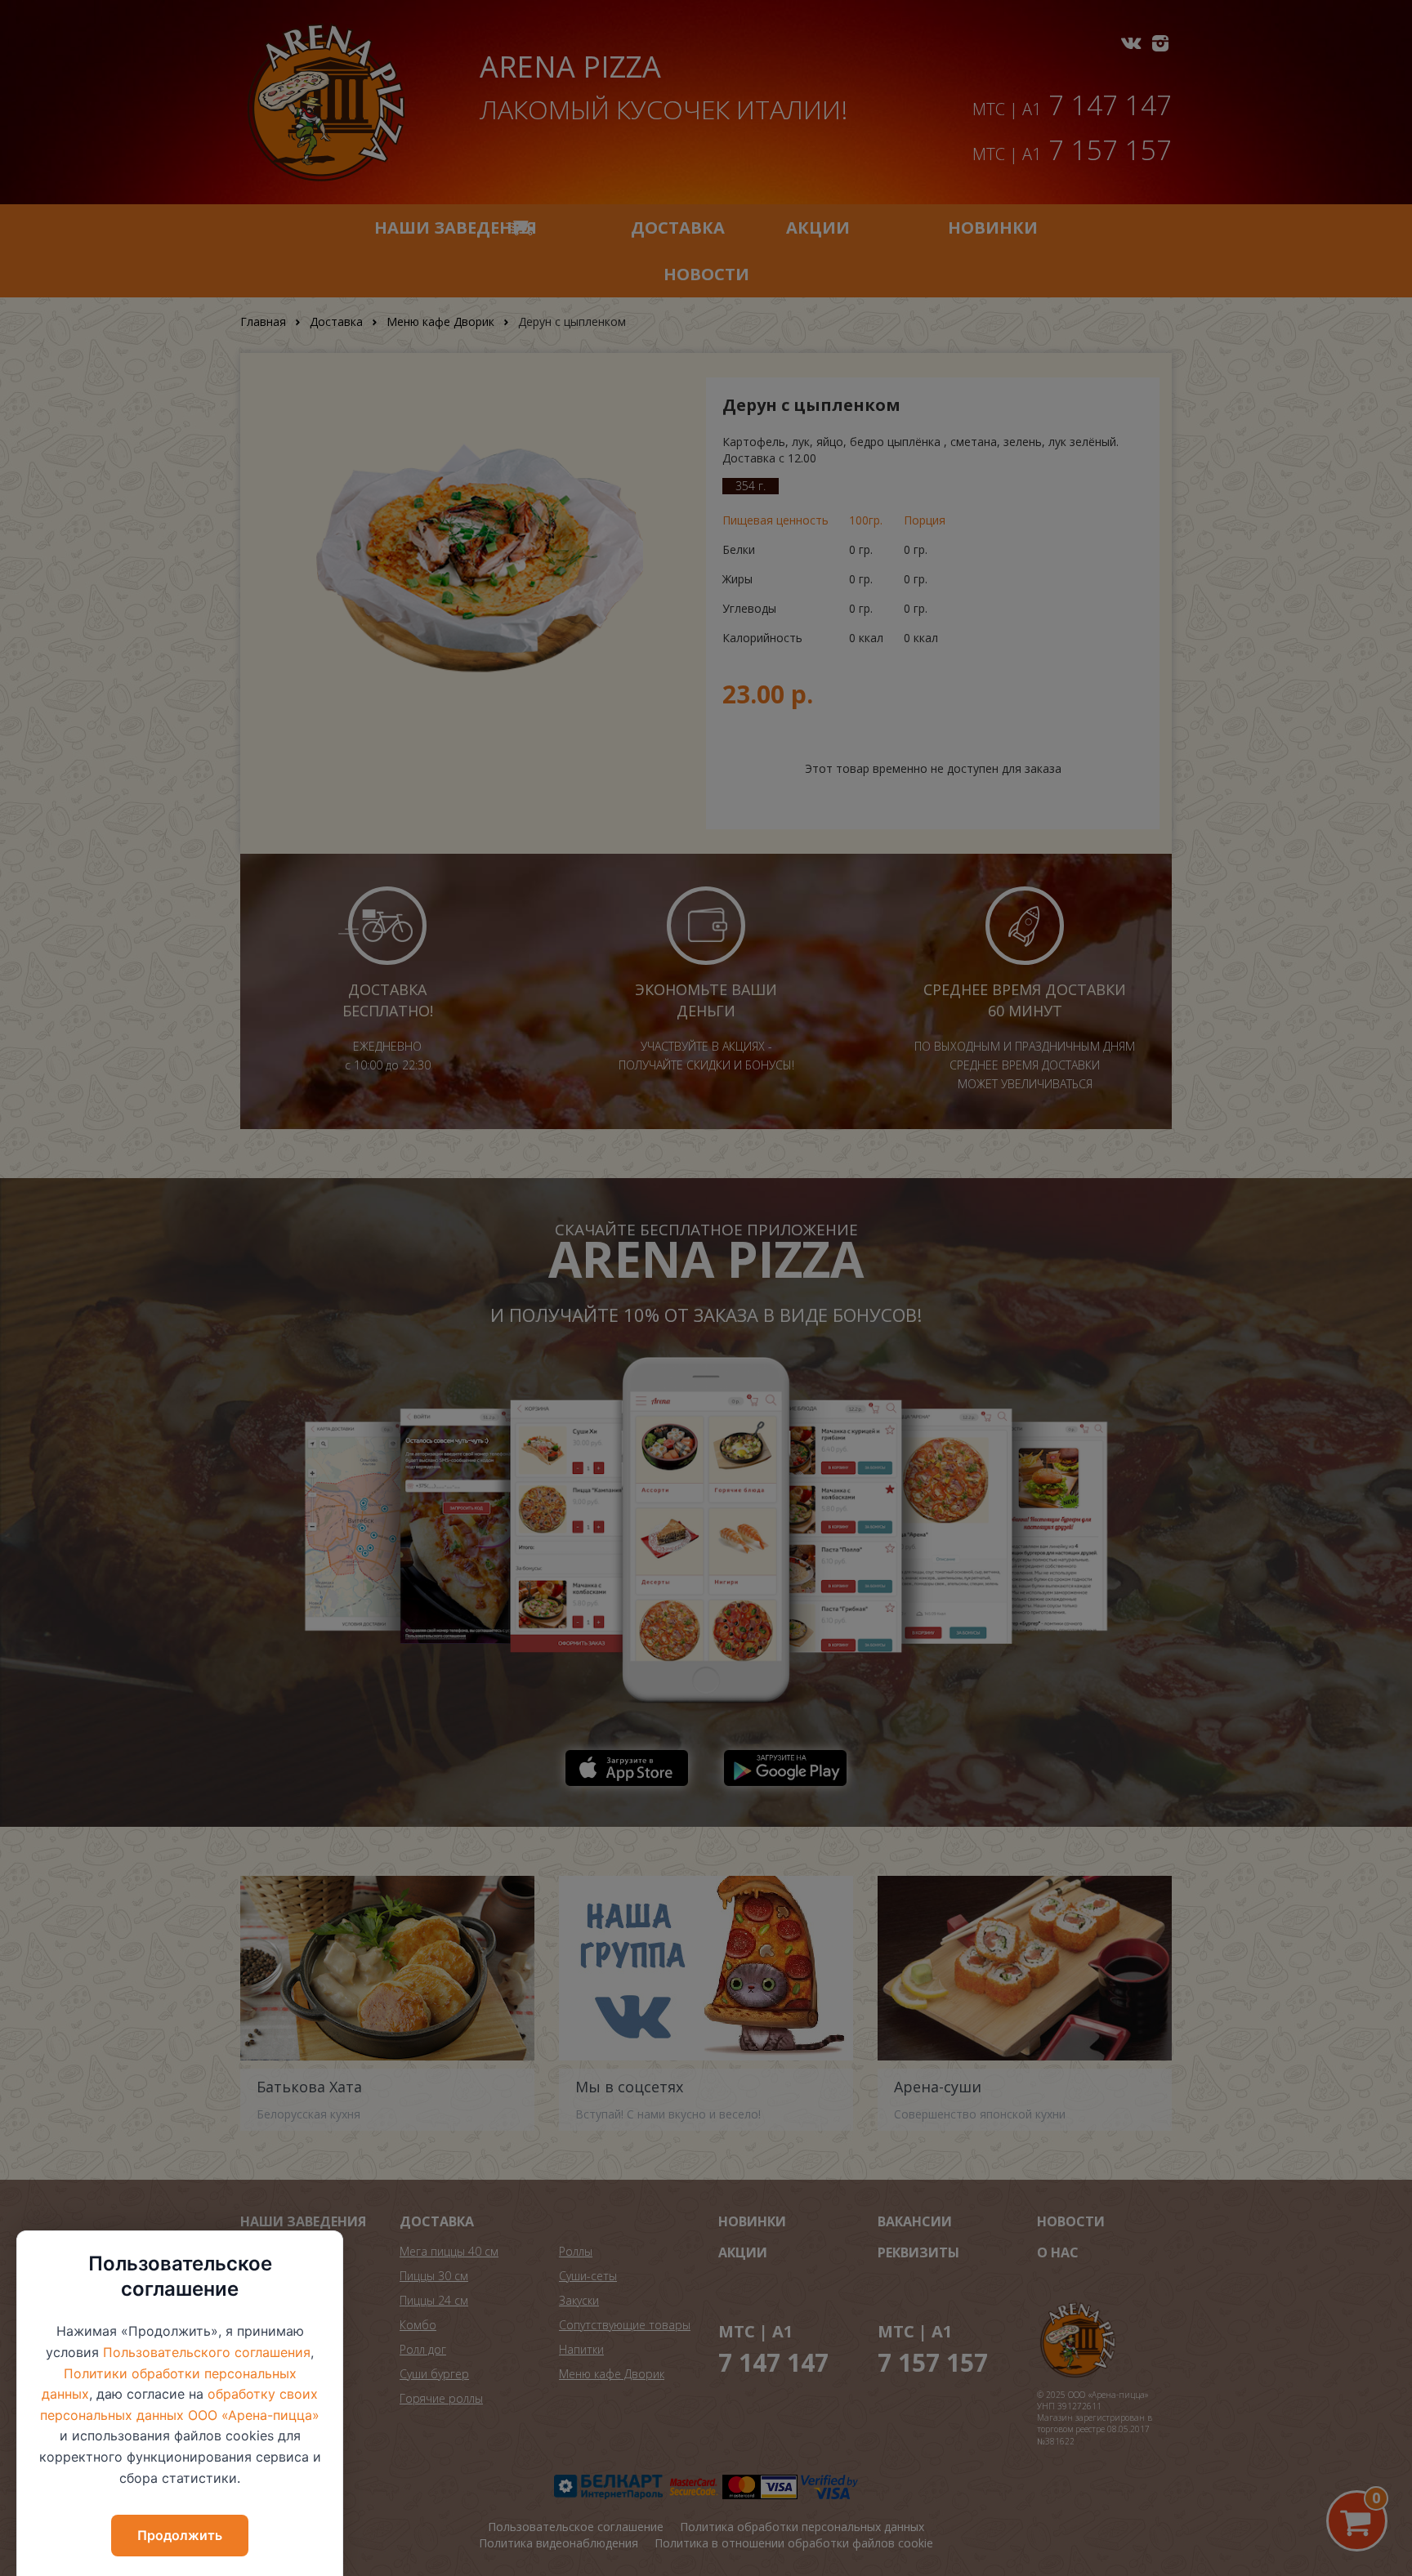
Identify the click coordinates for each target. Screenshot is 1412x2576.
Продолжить (180, 2535)
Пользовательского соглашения (207, 2352)
